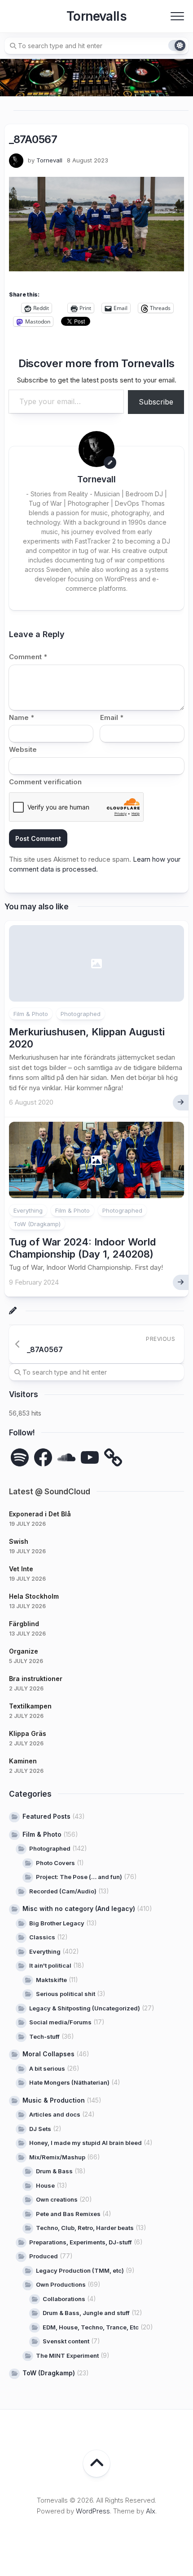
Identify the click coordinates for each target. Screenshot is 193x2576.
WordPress (93, 2511)
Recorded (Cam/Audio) (63, 1891)
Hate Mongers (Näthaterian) (69, 2082)
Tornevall (49, 160)
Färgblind (24, 1624)
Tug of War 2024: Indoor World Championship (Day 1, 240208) (82, 1248)
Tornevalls (96, 16)
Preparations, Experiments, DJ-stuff (81, 2242)
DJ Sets (40, 2129)
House (45, 2185)
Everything (28, 1210)
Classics (42, 1937)
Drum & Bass (54, 2171)
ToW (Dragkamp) (37, 1224)
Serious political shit (66, 1994)
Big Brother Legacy (57, 1923)
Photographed (81, 1014)
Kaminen (23, 1761)
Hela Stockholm (34, 1596)
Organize (24, 1651)
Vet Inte (21, 1569)
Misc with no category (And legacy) (79, 1908)
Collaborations (64, 2299)
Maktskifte (51, 1980)
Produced (44, 2256)
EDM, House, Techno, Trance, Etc (91, 2327)
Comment (28, 657)
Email (112, 717)
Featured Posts (46, 1816)
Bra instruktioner (36, 1679)
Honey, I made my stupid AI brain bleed (86, 2143)
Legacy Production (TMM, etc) (80, 2270)
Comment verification (45, 782)
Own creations (57, 2199)
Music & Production (54, 2100)
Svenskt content (66, 2341)
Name (22, 717)
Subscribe (156, 402)
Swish (19, 1541)
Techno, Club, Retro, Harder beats (85, 2228)
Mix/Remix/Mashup (57, 2157)
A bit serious (47, 2068)
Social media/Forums (60, 2022)
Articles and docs (55, 2114)
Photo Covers (55, 1863)
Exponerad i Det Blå (40, 1514)
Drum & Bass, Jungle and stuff (86, 2313)
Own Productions (61, 2284)
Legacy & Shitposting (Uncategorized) (85, 2008)
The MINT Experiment (67, 2356)
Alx (151, 2511)
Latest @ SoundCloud (50, 1492)
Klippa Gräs (28, 1733)
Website (23, 749)
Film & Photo (31, 1014)
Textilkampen (30, 1706)
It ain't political (50, 1965)
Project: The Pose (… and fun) (79, 1877)
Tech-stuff (44, 2037)
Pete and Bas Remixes (68, 2214)
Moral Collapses (48, 2054)
